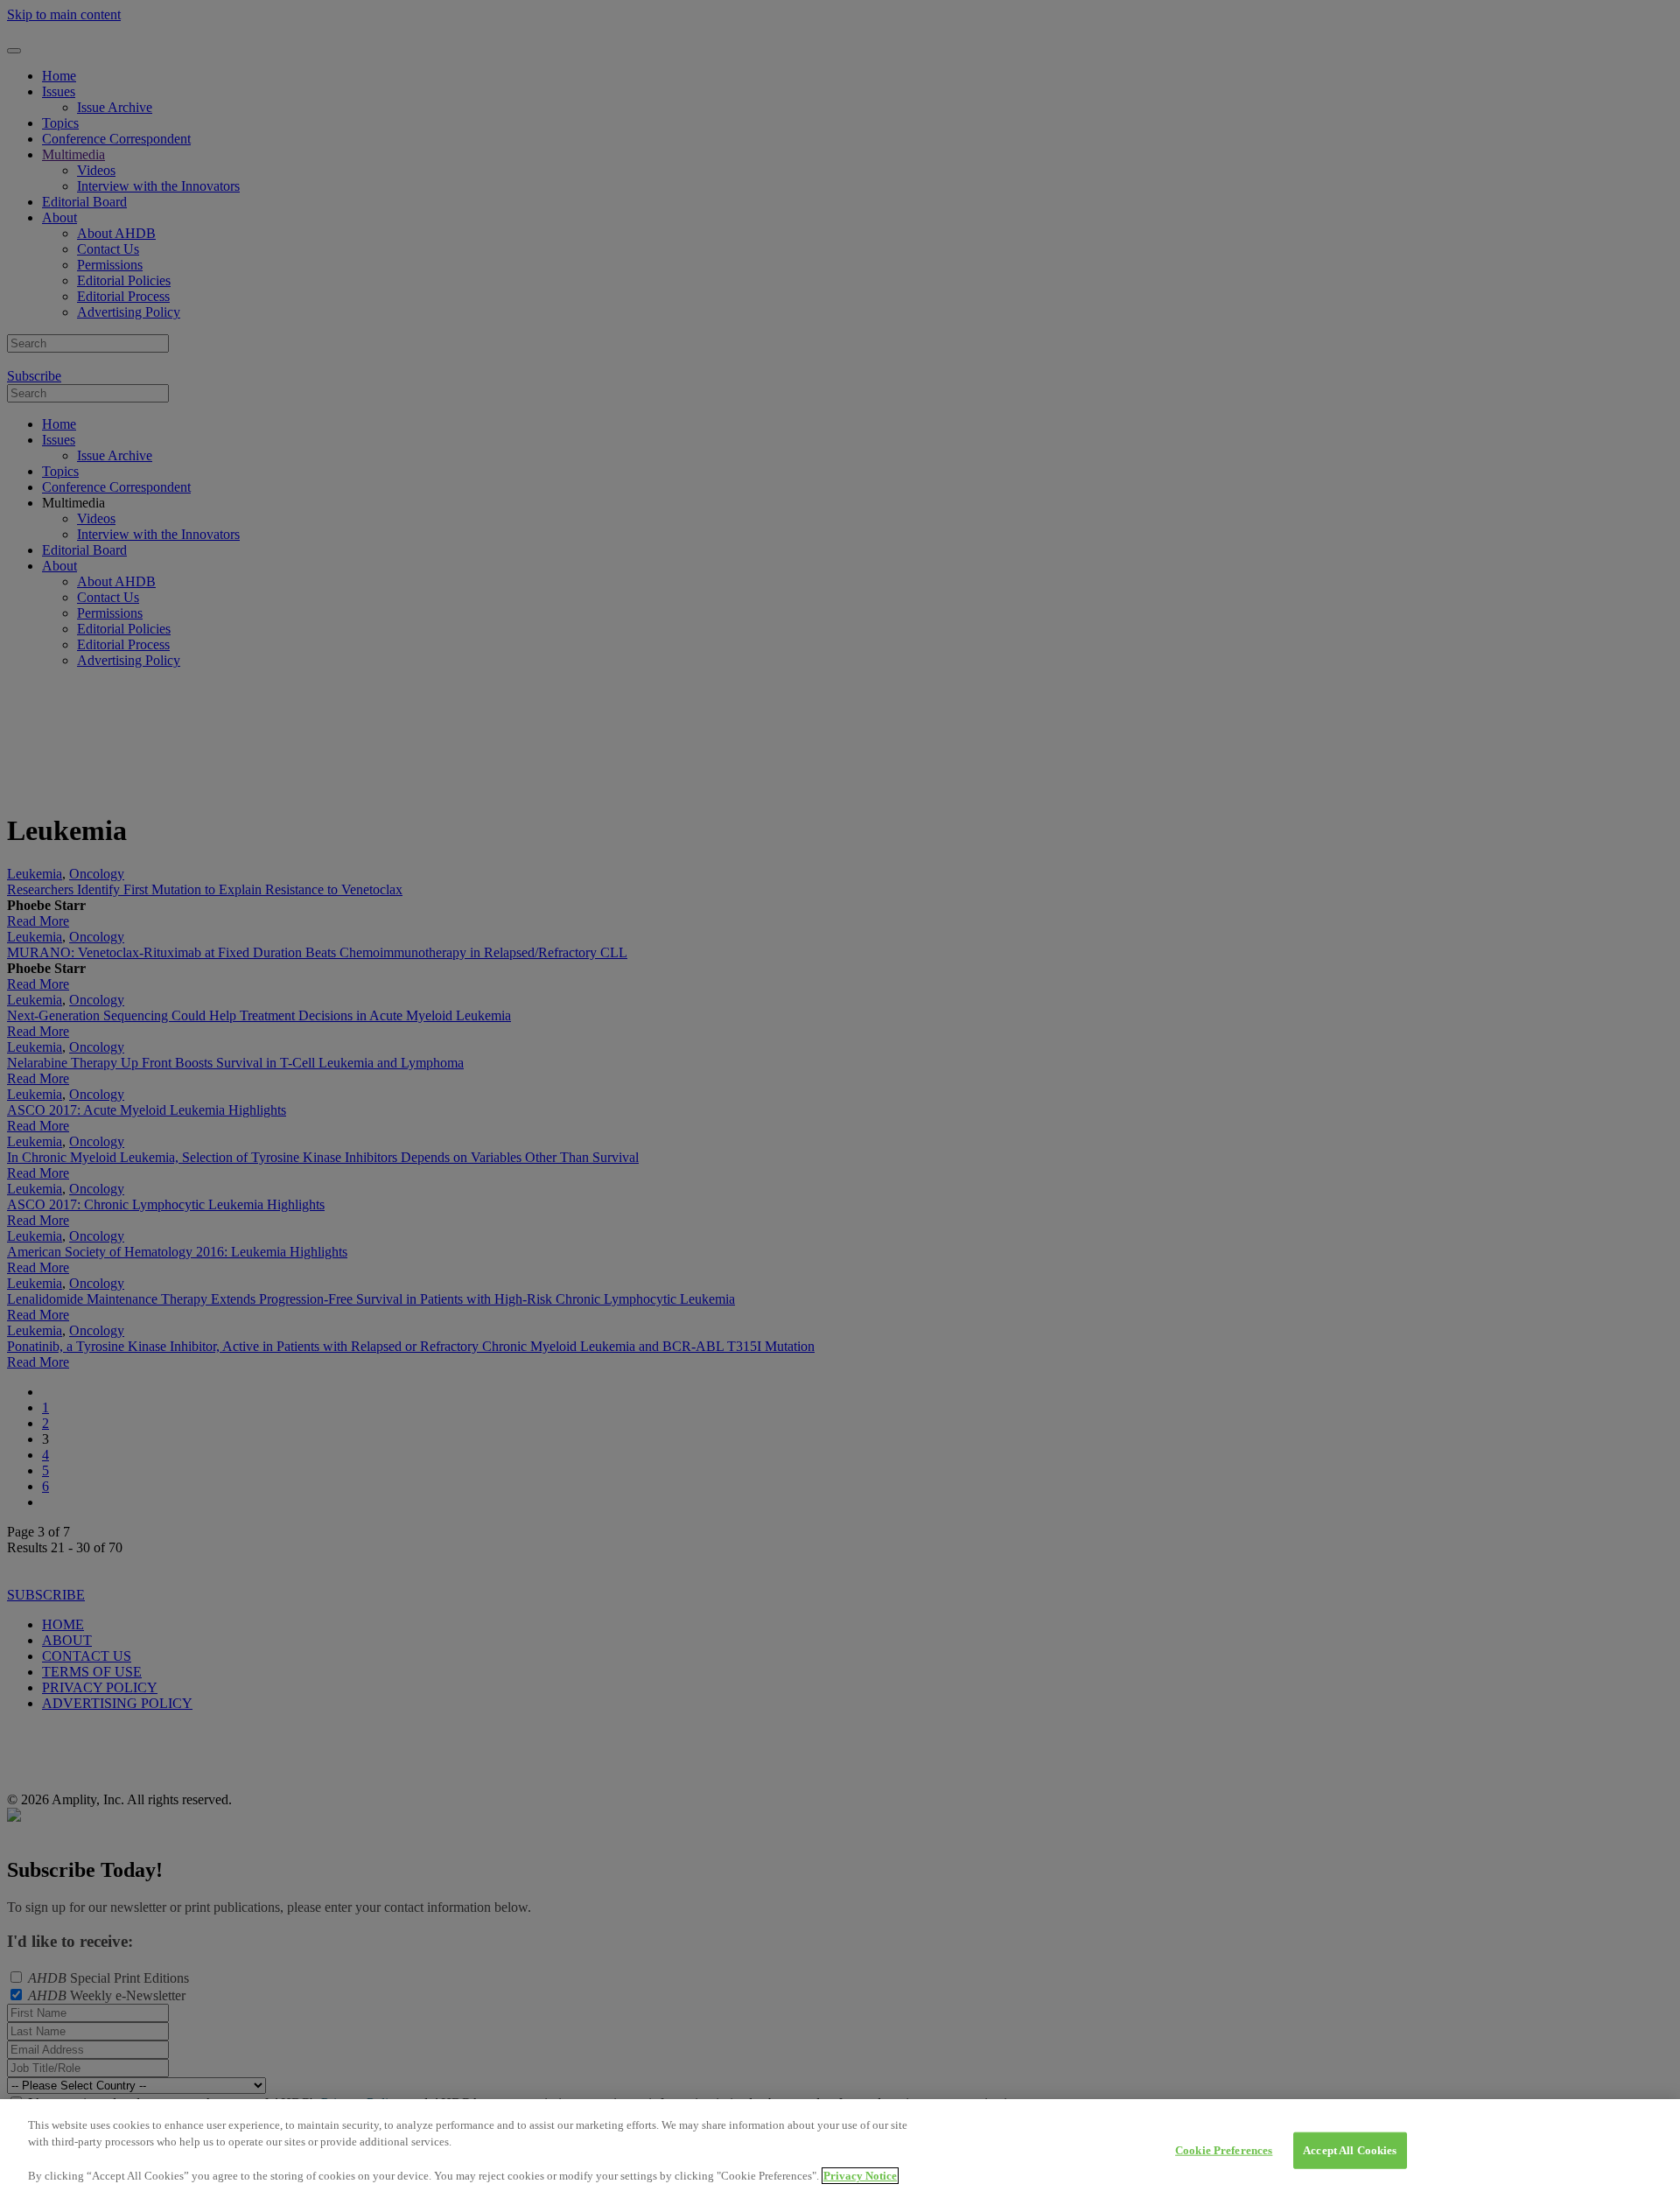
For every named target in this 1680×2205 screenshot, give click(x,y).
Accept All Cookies (1350, 2150)
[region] (840, 2152)
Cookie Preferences (1224, 2150)
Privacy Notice (860, 2176)
